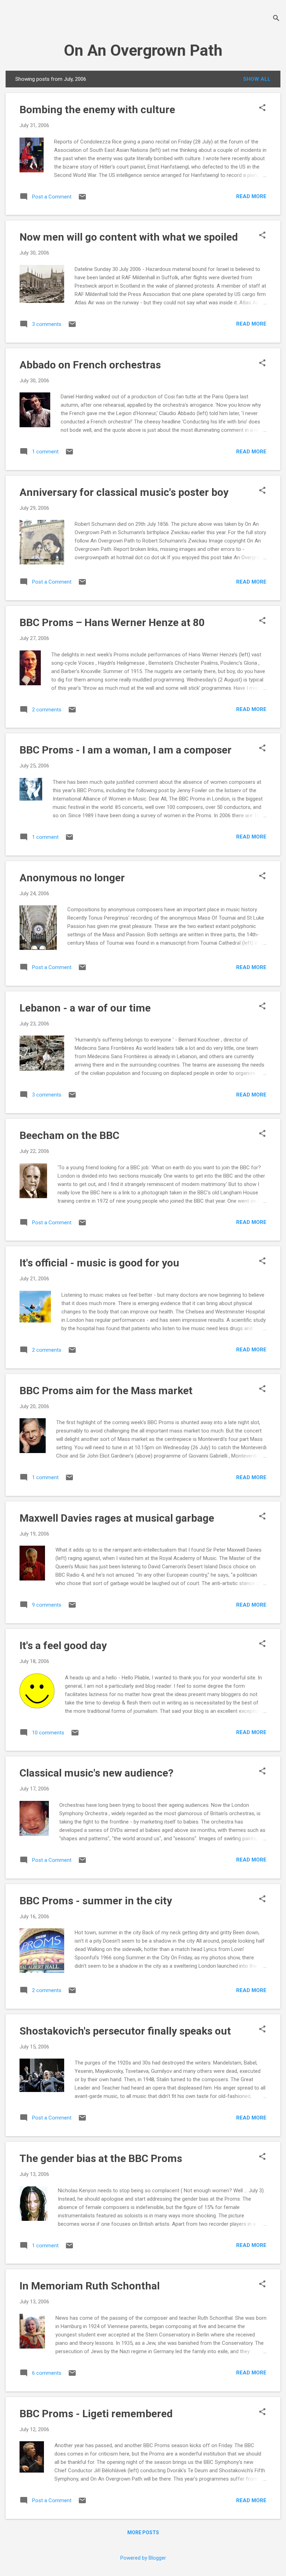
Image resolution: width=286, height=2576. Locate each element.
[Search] (276, 19)
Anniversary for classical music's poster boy (124, 492)
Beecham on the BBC (69, 1135)
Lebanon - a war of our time (85, 1008)
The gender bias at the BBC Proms (101, 2158)
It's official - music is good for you (99, 1263)
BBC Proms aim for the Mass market (106, 1391)
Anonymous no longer (72, 878)
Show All (257, 79)
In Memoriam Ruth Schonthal (90, 2286)
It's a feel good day (63, 1645)
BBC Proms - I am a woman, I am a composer (126, 750)
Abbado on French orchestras (90, 365)
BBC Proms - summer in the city (96, 1901)
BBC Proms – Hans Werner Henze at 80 (112, 622)
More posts (143, 2532)
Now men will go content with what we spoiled (129, 237)
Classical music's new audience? (96, 1773)
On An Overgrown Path (143, 50)
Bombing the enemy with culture (97, 110)
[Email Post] (82, 199)
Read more (251, 196)
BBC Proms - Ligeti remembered (96, 2414)
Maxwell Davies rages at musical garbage (117, 1518)
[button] (262, 108)
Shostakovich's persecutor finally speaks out (125, 2031)
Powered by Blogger (143, 2558)
